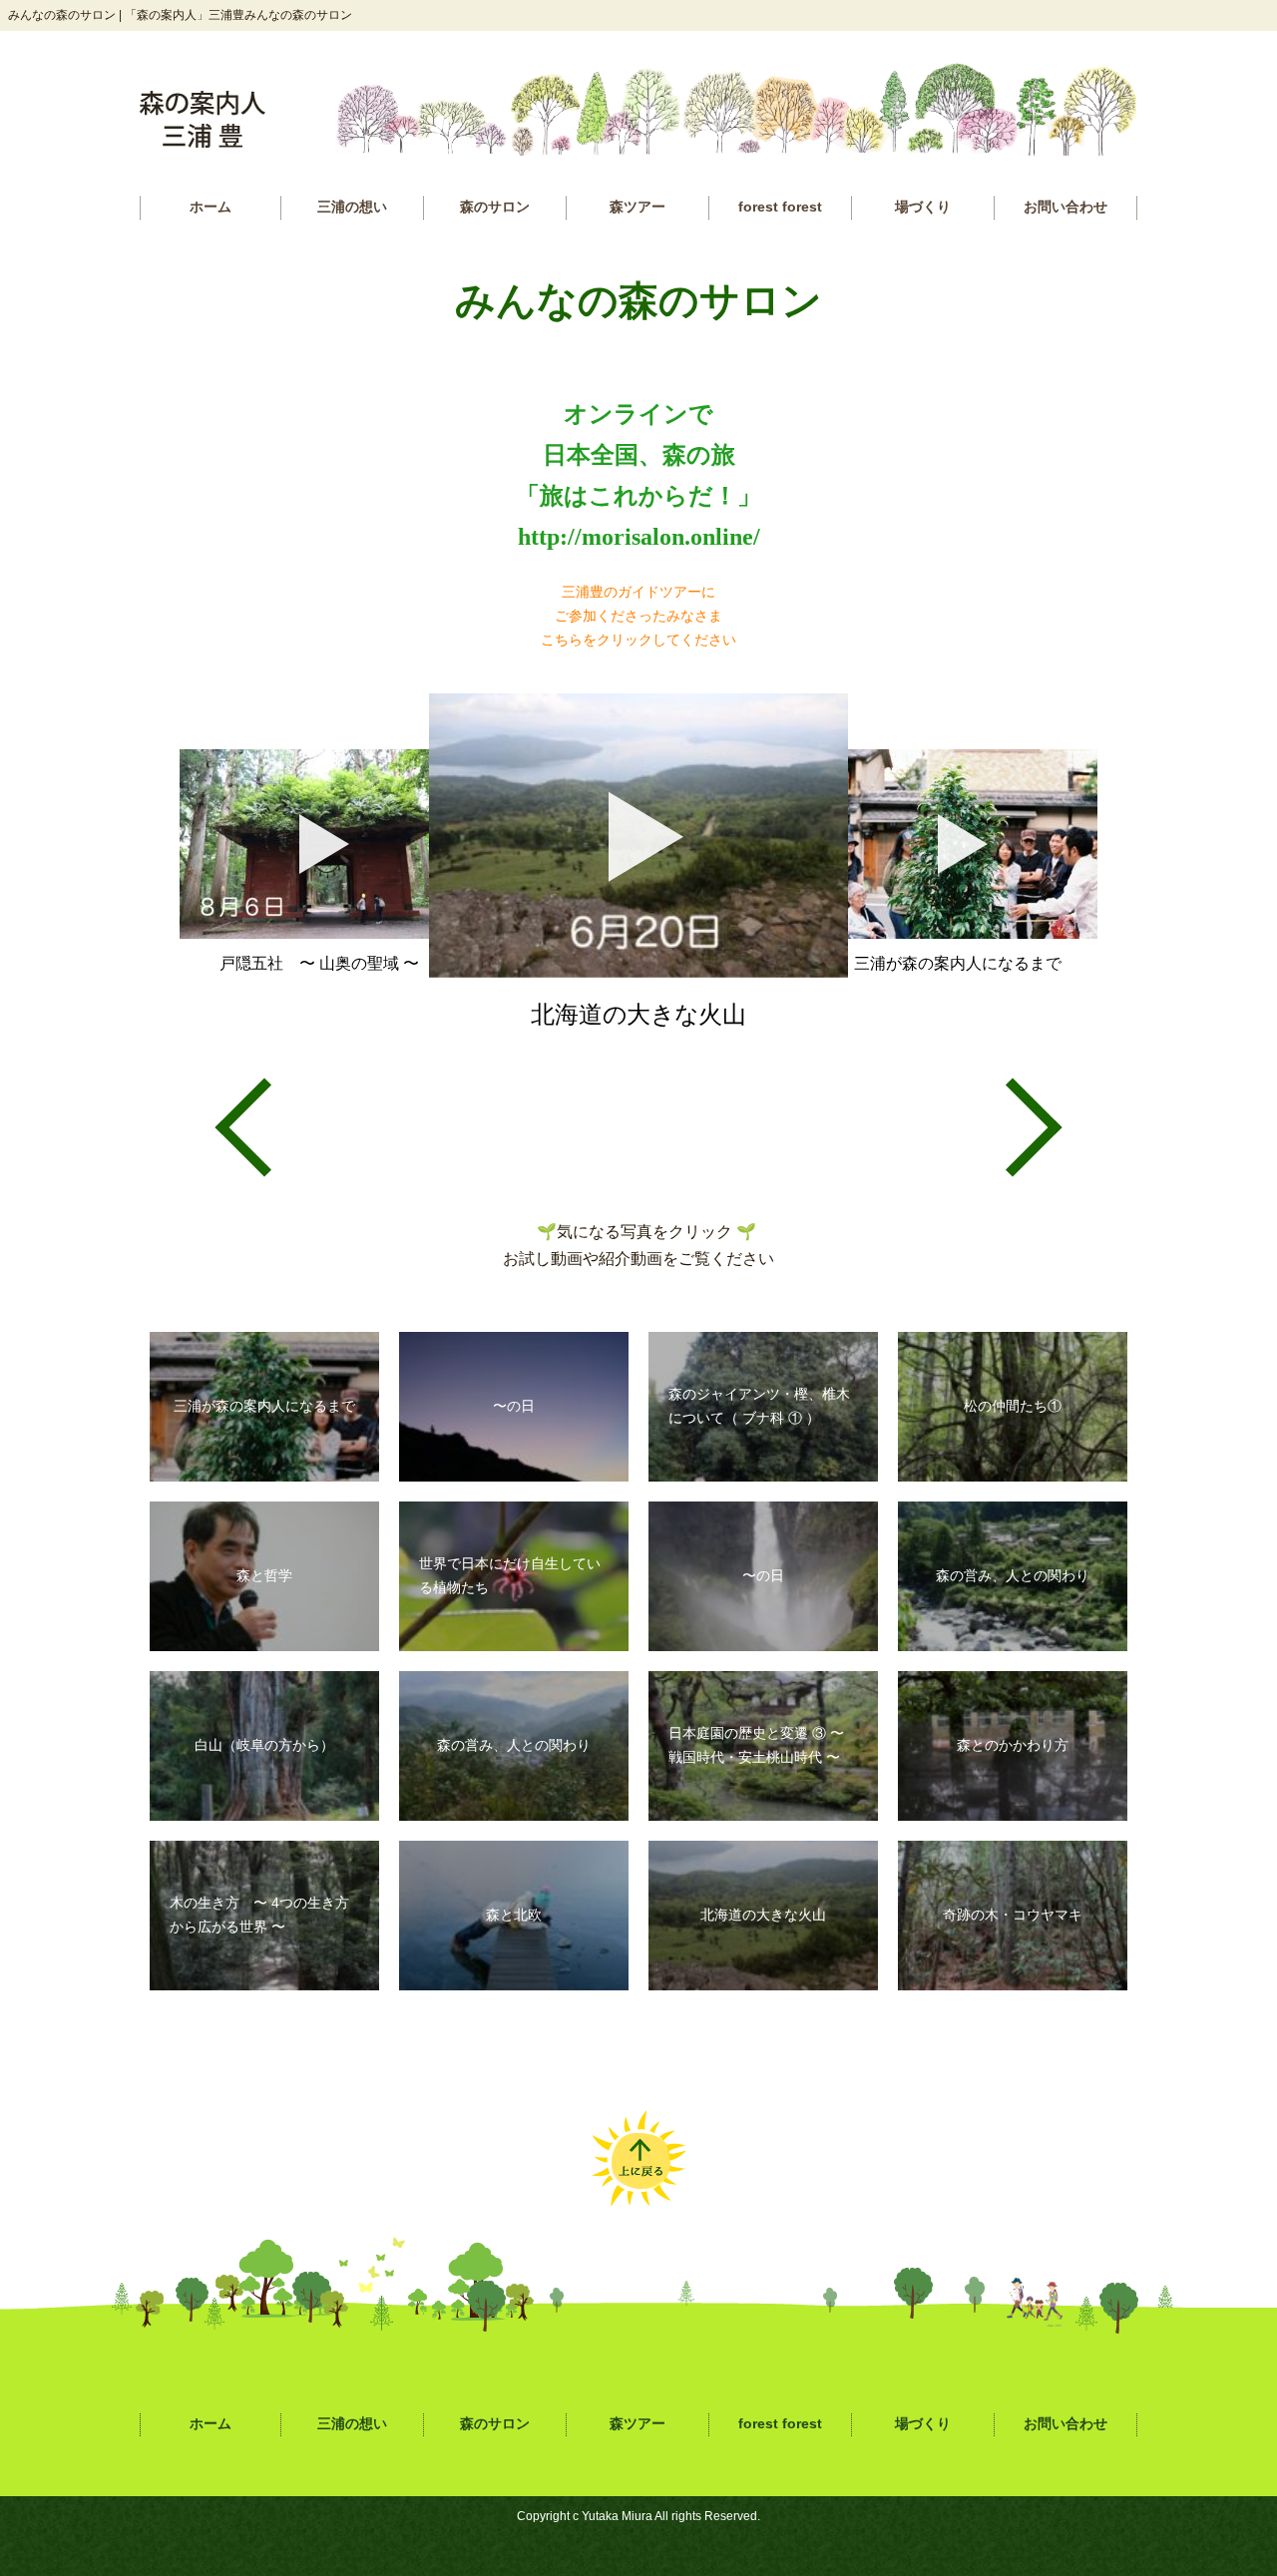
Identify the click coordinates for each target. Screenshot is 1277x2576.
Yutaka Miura (617, 2516)
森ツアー (638, 207)
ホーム (211, 207)
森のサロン (495, 207)
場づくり (923, 207)
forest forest (780, 207)
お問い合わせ (1065, 207)
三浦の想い (352, 207)
